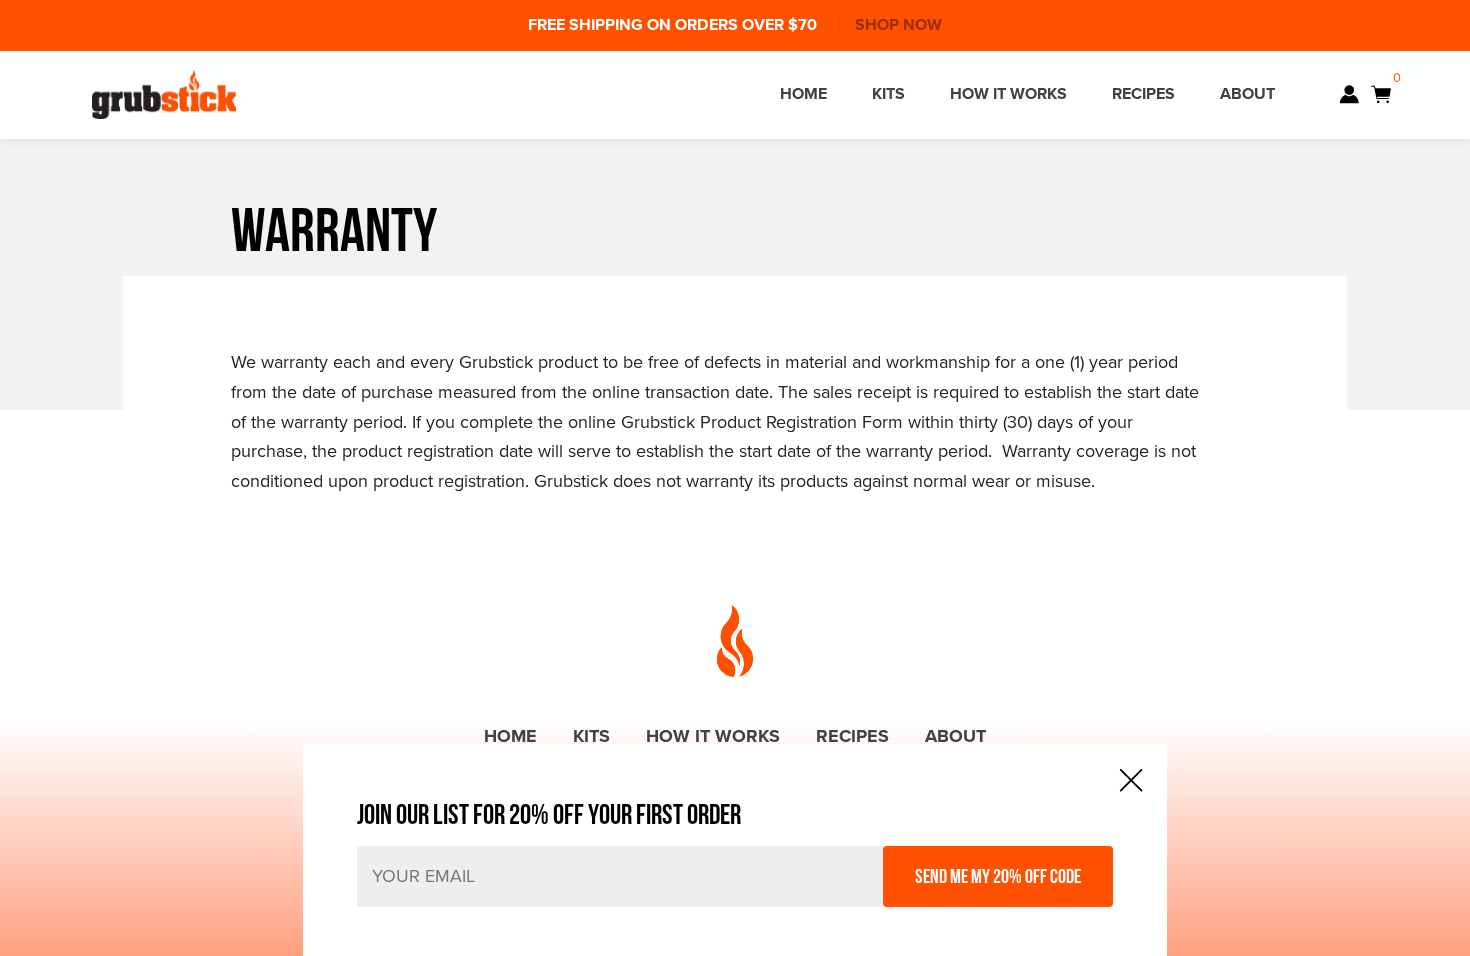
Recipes (1143, 94)
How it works (1008, 94)
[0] (1381, 94)
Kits (888, 94)
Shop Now (898, 25)
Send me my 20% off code (998, 876)
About (1247, 94)
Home (803, 94)
